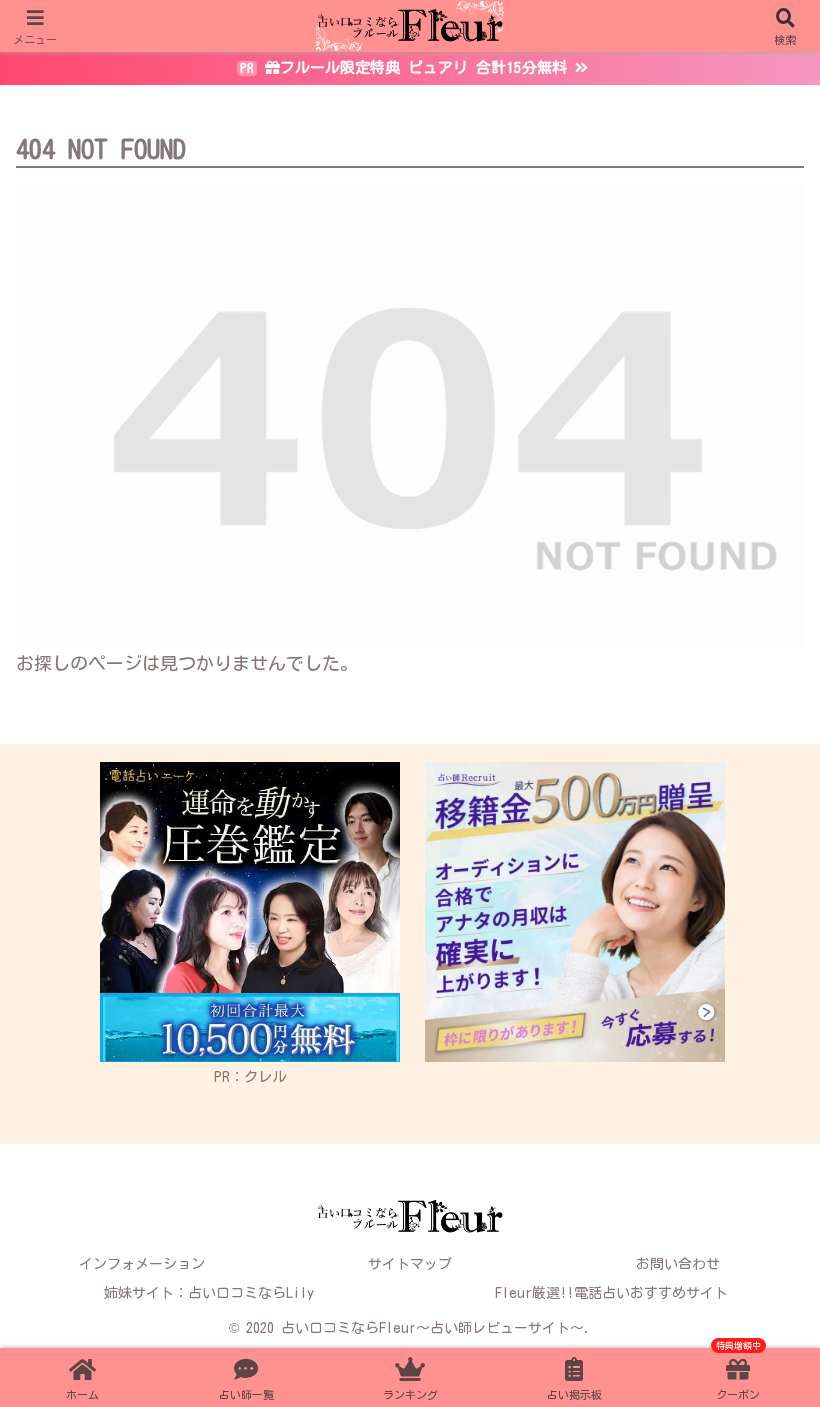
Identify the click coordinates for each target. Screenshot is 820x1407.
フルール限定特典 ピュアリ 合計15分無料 (423, 67)
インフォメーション (142, 1264)
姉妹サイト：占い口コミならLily (209, 1293)
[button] (758, 1182)
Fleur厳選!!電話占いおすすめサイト (611, 1293)
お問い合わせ (678, 1264)
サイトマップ (410, 1264)
